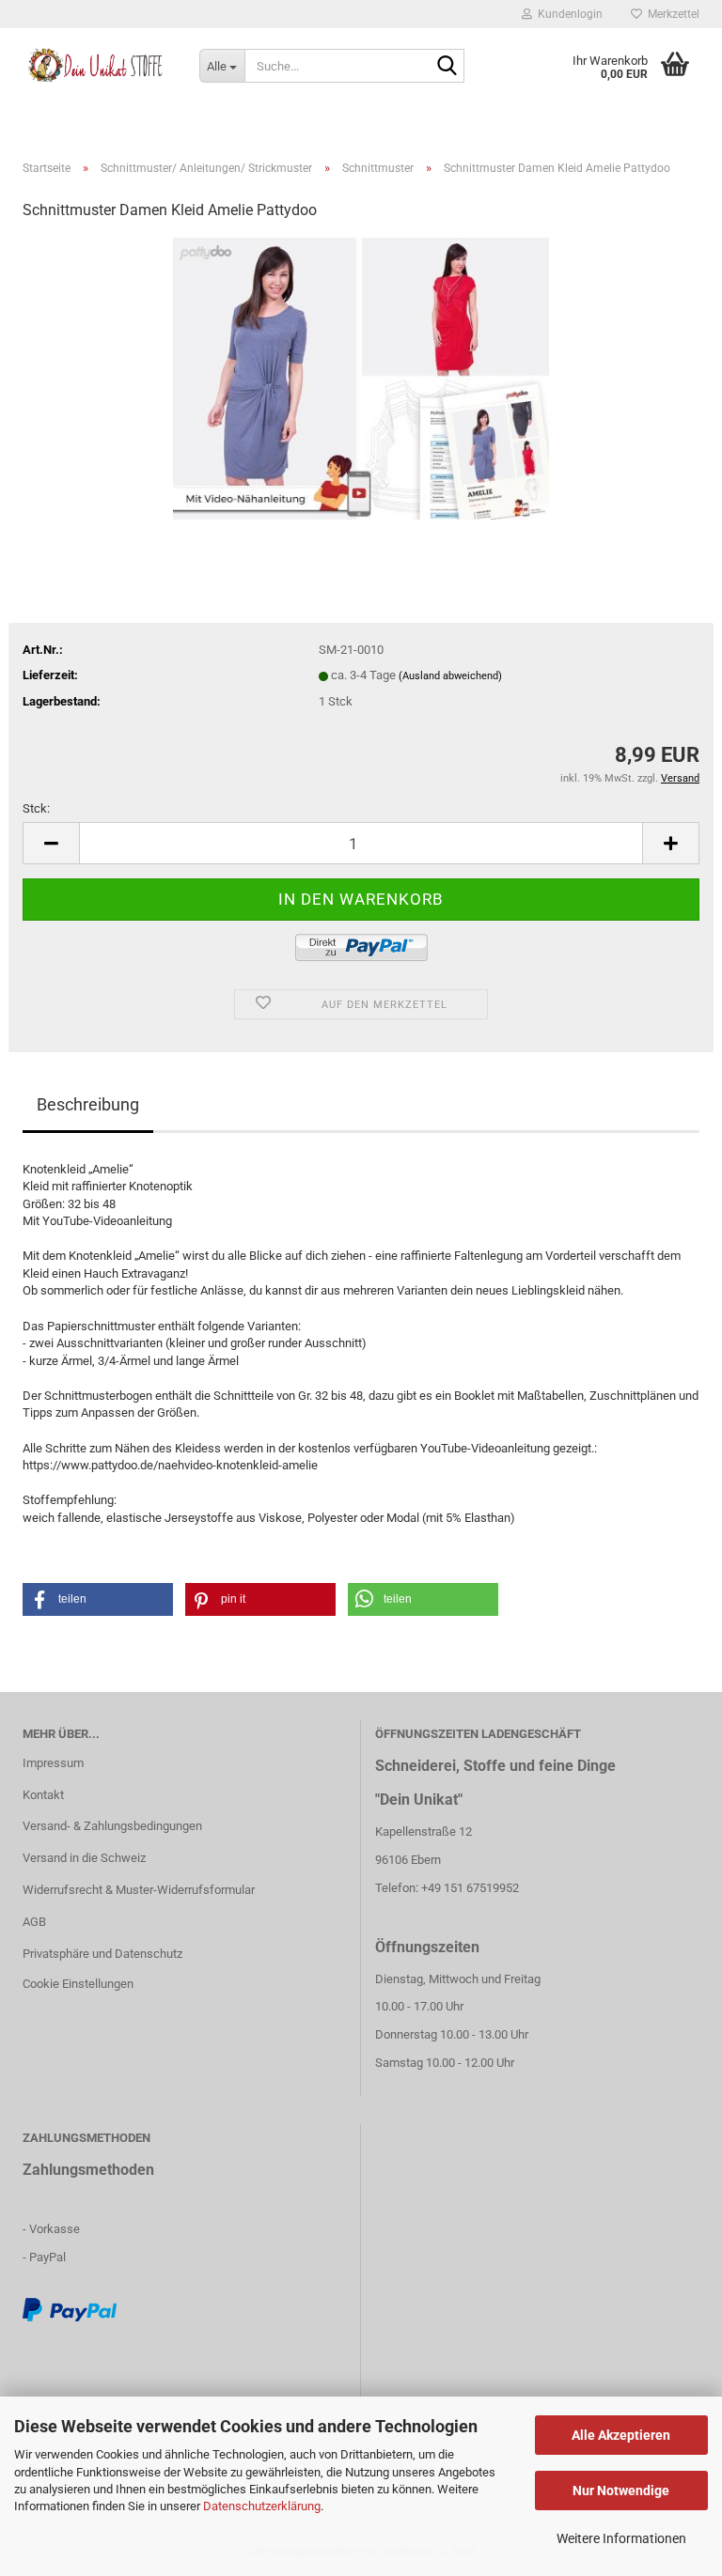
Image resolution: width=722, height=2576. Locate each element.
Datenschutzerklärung (262, 2506)
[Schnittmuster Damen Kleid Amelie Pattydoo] (361, 378)
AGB (34, 1922)
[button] (51, 843)
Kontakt (43, 1795)
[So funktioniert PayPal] (70, 2309)
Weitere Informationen (621, 2538)
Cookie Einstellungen (78, 1984)
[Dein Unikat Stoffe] (97, 66)
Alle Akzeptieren (621, 2435)
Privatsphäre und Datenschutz (102, 1954)
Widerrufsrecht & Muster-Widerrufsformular (139, 1890)
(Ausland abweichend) (450, 676)
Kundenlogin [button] (567, 14)
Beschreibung (88, 1104)
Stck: (36, 808)
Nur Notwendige (621, 2491)
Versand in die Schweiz (84, 1858)
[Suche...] (447, 67)
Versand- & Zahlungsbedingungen (112, 1826)
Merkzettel (671, 14)
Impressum (53, 1763)
